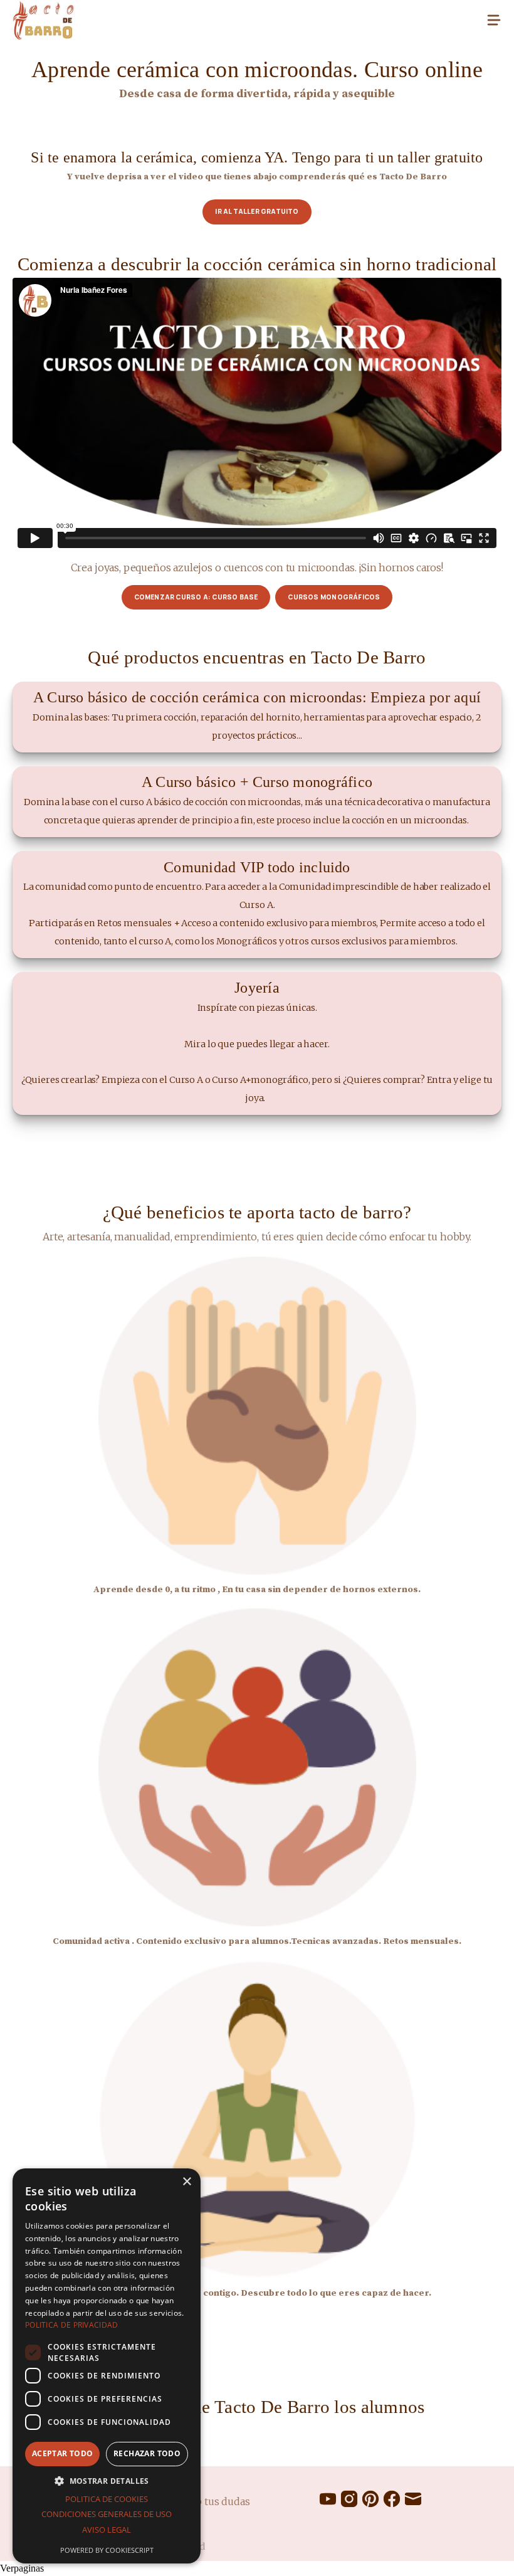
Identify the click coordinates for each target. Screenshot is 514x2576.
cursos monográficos (334, 597)
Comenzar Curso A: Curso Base (196, 597)
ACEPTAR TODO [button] (63, 2453)
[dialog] (107, 2366)
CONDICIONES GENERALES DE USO (107, 2514)
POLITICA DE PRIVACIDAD (72, 2325)
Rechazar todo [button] (147, 2453)
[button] (107, 2481)
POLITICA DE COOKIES (107, 2499)
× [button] (186, 2182)
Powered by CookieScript (107, 2550)
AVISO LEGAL (107, 2530)
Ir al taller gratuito (257, 211)
